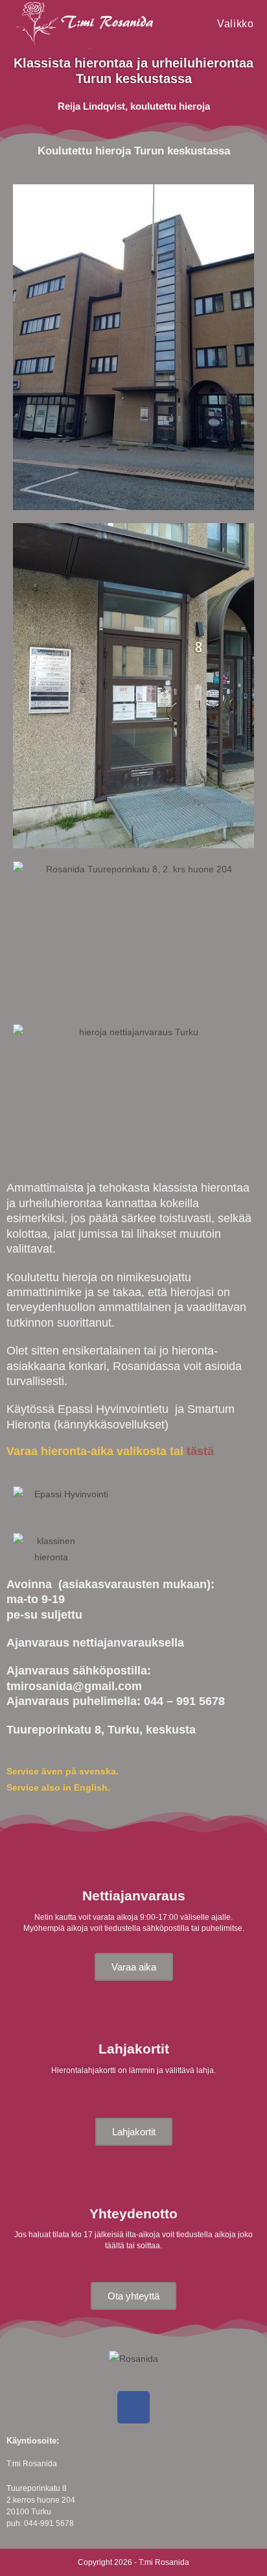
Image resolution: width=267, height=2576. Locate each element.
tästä (200, 1451)
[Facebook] (133, 2407)
